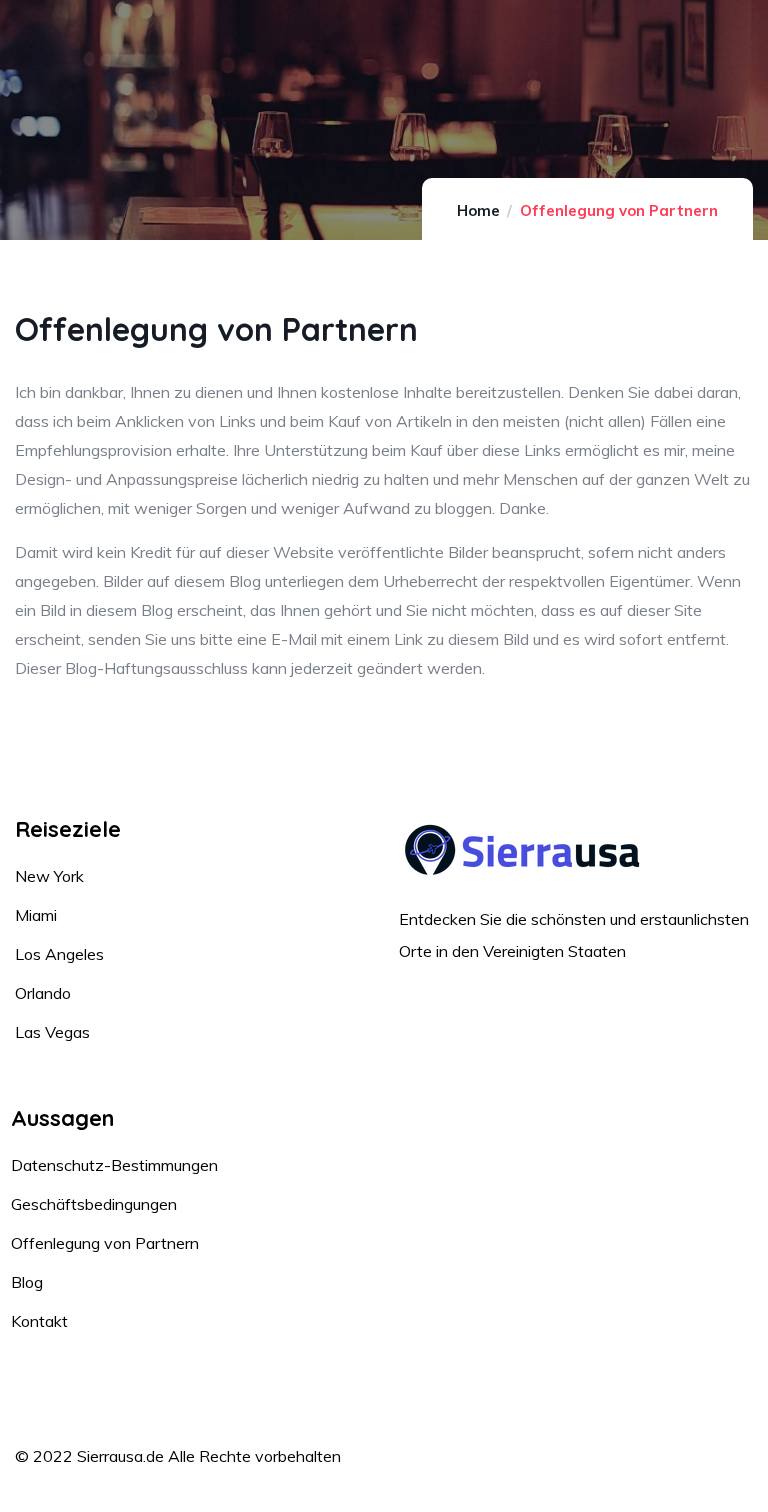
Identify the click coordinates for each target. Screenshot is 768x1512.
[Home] (524, 850)
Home (478, 210)
